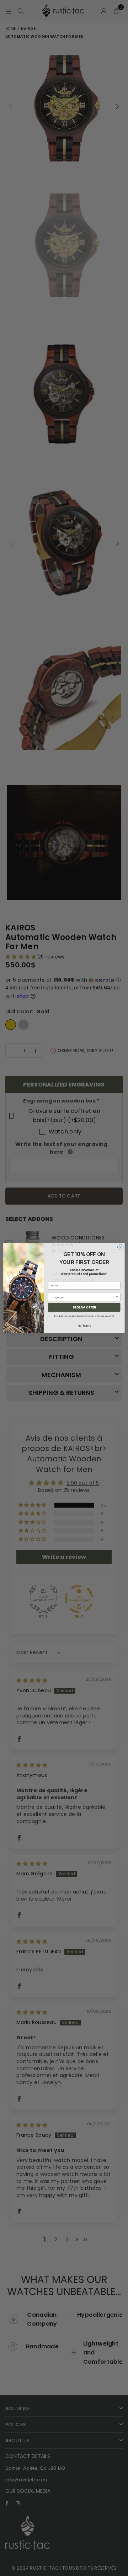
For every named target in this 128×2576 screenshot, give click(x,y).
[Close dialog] (121, 1247)
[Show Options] (117, 1297)
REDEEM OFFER (84, 1307)
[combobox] (83, 1297)
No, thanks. (84, 1326)
